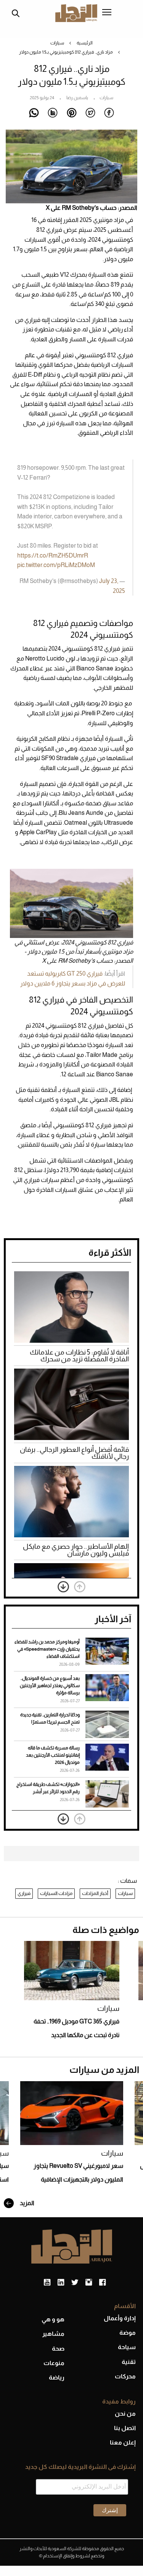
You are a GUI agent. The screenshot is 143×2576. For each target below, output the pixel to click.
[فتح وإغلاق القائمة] (107, 13)
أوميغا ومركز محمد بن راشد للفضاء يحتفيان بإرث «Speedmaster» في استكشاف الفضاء (47, 1649)
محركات (125, 2376)
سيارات (57, 43)
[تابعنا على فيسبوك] (102, 2283)
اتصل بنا (125, 2428)
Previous (80, 1587)
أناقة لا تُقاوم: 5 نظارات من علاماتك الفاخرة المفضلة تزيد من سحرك (79, 1356)
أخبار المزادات (95, 1893)
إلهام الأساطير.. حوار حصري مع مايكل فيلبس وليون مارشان (76, 1550)
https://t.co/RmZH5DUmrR (53, 555)
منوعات (54, 2363)
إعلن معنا (123, 2442)
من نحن (125, 2414)
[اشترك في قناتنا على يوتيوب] (47, 2283)
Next (63, 1587)
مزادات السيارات (56, 1893)
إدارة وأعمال (120, 2318)
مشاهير (53, 2334)
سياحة (127, 2347)
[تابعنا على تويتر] (75, 2283)
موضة (128, 2333)
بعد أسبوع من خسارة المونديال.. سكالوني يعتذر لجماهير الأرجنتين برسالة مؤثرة (50, 1686)
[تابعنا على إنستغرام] (89, 2283)
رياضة (57, 2377)
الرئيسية (85, 43)
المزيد (27, 2203)
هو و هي (53, 2319)
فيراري (24, 1893)
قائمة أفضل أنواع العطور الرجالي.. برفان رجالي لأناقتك (74, 1453)
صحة (58, 2349)
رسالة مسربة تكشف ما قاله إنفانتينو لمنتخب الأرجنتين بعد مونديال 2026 (53, 1755)
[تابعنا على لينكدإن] (61, 2283)
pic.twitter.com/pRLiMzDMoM (56, 565)
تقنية (129, 2362)
